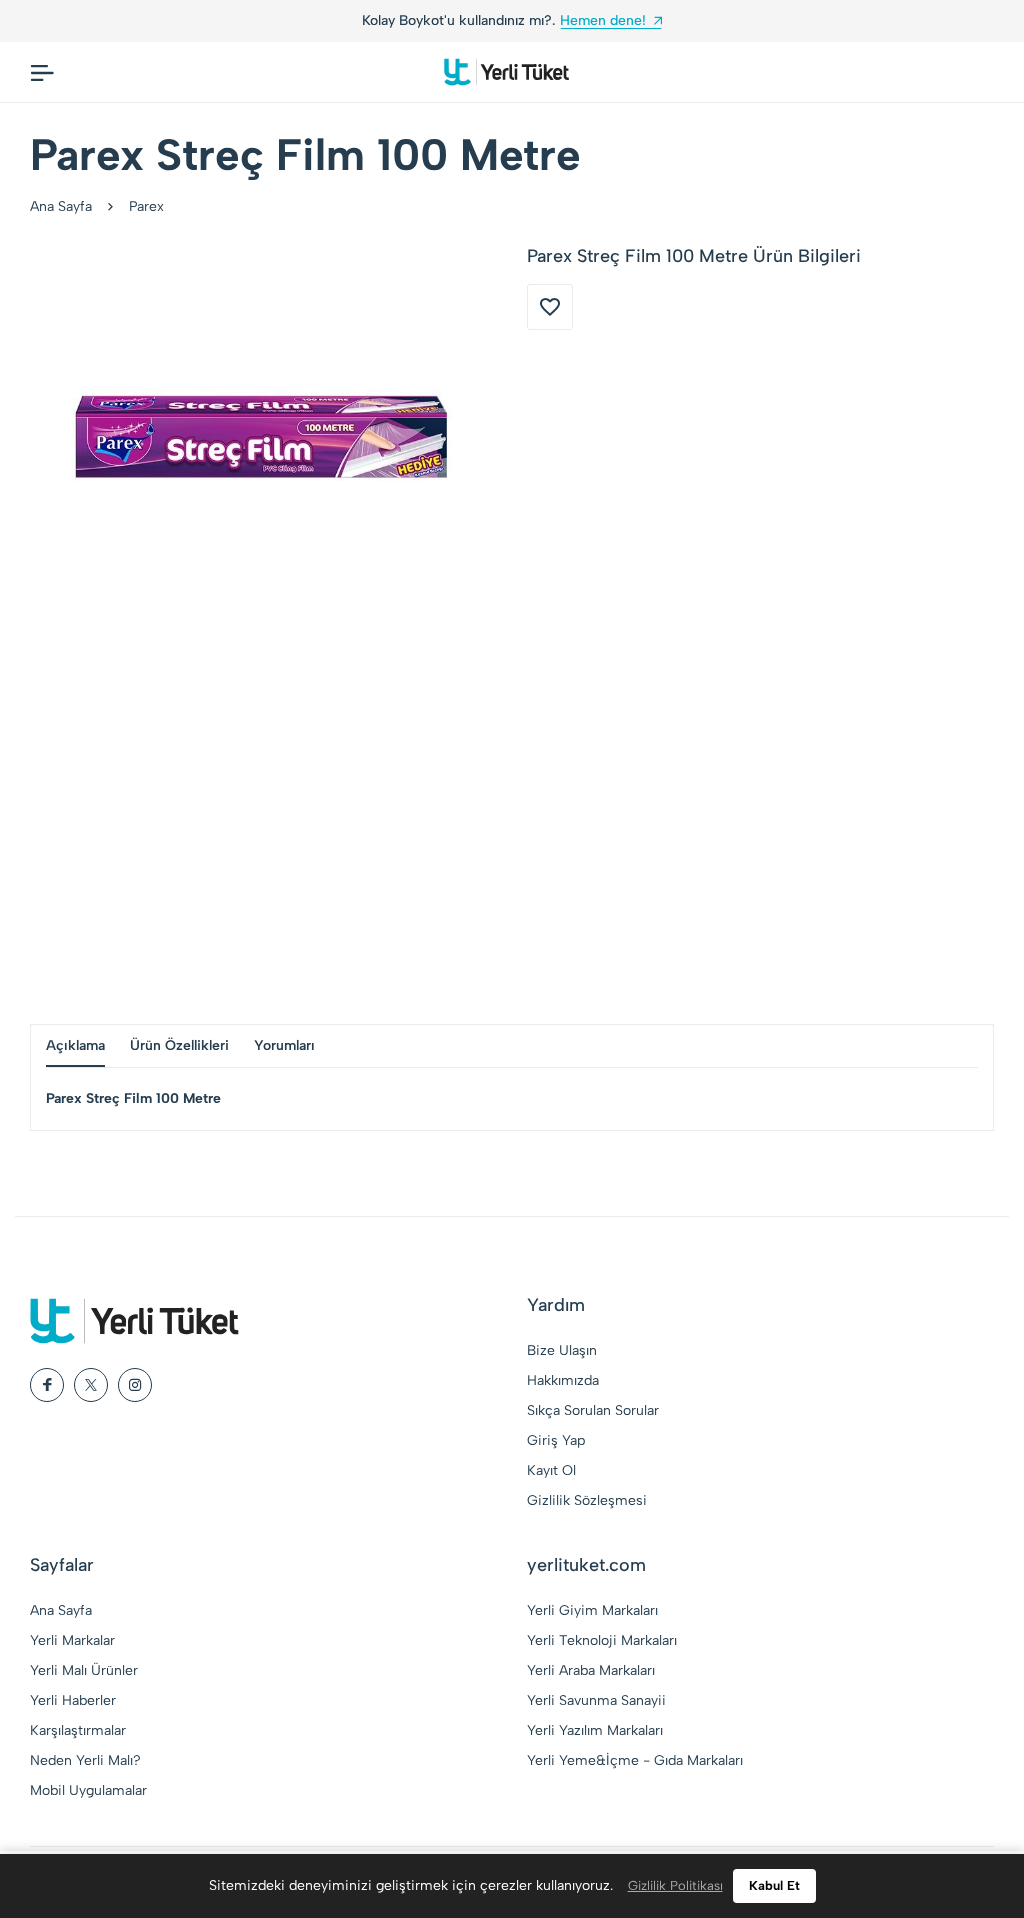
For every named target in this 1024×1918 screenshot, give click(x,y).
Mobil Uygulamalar (88, 1790)
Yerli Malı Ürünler (84, 1670)
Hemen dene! (603, 20)
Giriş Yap (556, 1440)
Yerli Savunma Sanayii (596, 1700)
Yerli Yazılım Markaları (595, 1730)
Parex (146, 206)
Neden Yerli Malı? (85, 1760)
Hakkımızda (563, 1380)
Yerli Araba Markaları (591, 1670)
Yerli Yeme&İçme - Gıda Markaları (635, 1760)
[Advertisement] (512, 834)
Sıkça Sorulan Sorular (593, 1410)
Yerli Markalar (72, 1640)
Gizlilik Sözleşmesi (587, 1500)
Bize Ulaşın (562, 1350)
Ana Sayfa (61, 206)
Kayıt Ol (551, 1470)
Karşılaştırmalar (78, 1730)
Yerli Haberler (73, 1700)
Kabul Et (774, 1885)
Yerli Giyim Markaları (592, 1610)
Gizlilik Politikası (675, 1885)
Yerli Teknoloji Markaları (602, 1640)
